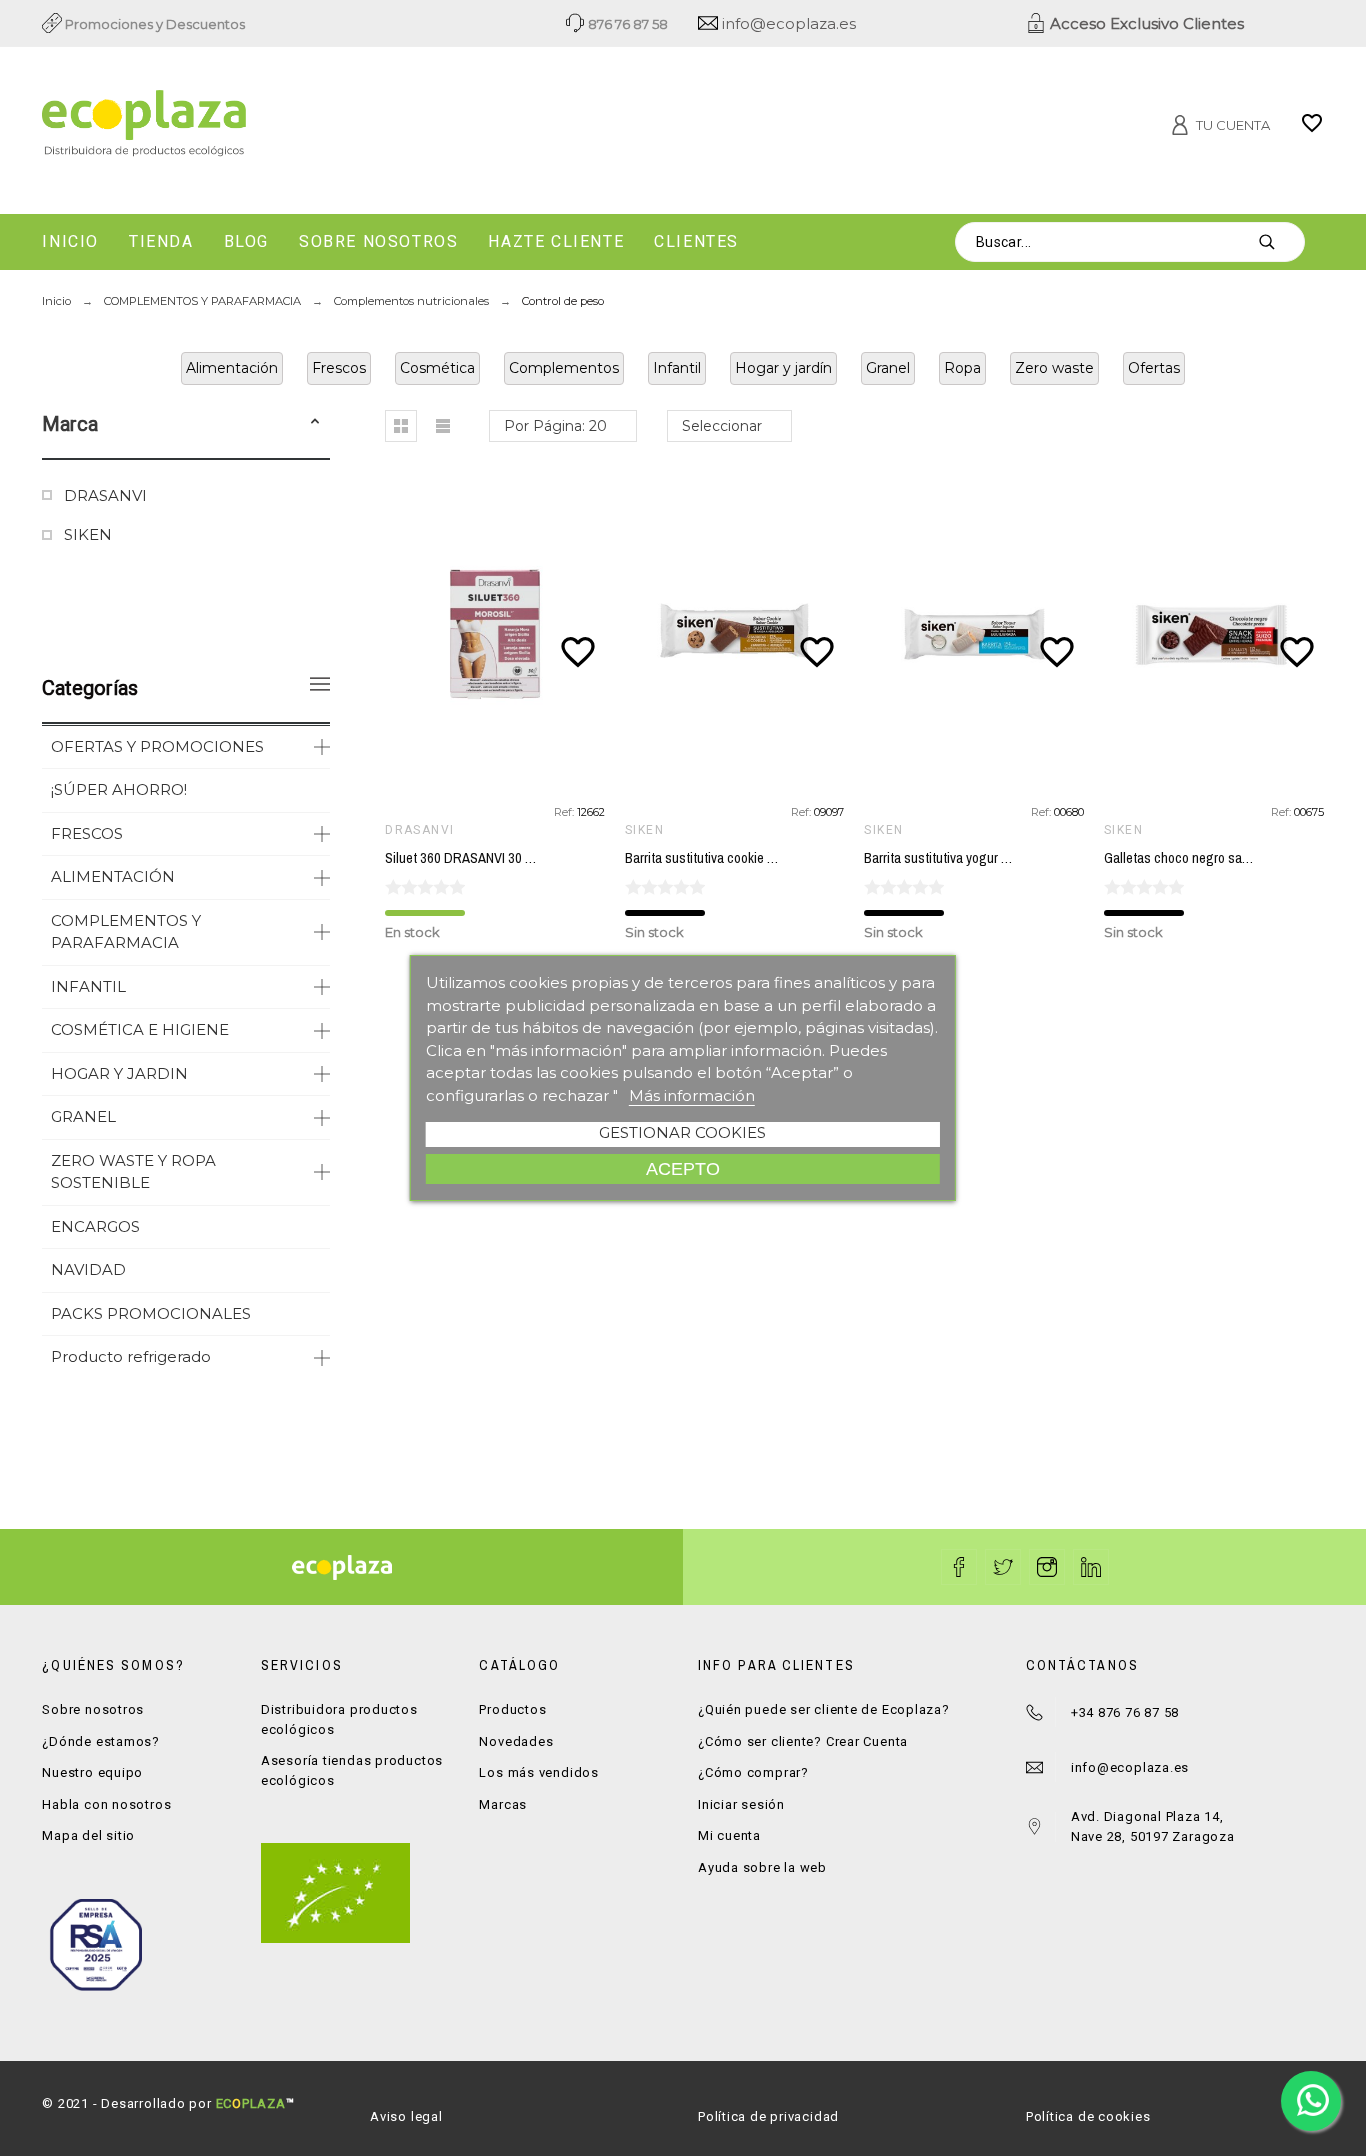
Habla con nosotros (106, 1804)
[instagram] (1047, 1567)
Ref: (565, 812)
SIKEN (88, 534)
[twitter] (1003, 1567)
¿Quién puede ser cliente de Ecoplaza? (824, 1709)
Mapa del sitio (88, 1835)
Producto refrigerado (131, 1356)
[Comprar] (500, 635)
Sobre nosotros (93, 1709)
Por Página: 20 (555, 426)
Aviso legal (406, 2116)
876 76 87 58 (626, 24)
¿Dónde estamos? (101, 1741)
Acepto (683, 1168)
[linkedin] (1091, 1567)
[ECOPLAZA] (245, 127)
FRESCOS (87, 833)
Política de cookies (1088, 2116)
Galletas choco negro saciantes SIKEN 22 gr (1229, 858)
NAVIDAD (88, 1269)
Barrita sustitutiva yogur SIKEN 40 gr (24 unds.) (995, 858)
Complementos (564, 368)
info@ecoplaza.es (787, 23)
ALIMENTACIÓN (113, 876)
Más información (692, 1095)
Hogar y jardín (783, 368)
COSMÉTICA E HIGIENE (140, 1029)
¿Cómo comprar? (753, 1772)
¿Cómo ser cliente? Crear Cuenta (803, 1741)
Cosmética (437, 368)
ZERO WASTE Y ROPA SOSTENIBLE (133, 1172)
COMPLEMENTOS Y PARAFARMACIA (126, 932)
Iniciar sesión (741, 1804)
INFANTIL (88, 986)
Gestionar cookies (682, 1132)
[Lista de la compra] (1312, 130)
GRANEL (83, 1116)
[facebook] (959, 1567)
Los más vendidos (538, 1772)
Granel (888, 368)
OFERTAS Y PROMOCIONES (157, 746)
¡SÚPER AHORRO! (119, 789)
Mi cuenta (729, 1835)
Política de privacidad (768, 2116)
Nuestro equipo (92, 1772)
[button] (315, 424)
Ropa (962, 368)
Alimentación (232, 368)
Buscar (1280, 242)
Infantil (677, 368)
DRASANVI (105, 495)
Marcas (503, 1804)
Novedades (516, 1741)
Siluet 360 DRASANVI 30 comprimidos (492, 858)
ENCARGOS (95, 1226)
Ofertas (1154, 368)
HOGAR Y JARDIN (119, 1073)
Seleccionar (722, 426)
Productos (512, 1709)
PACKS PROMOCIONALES (151, 1313)
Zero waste (1054, 368)
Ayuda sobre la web (762, 1867)
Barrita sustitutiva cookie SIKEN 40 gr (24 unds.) (759, 858)
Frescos (339, 368)
